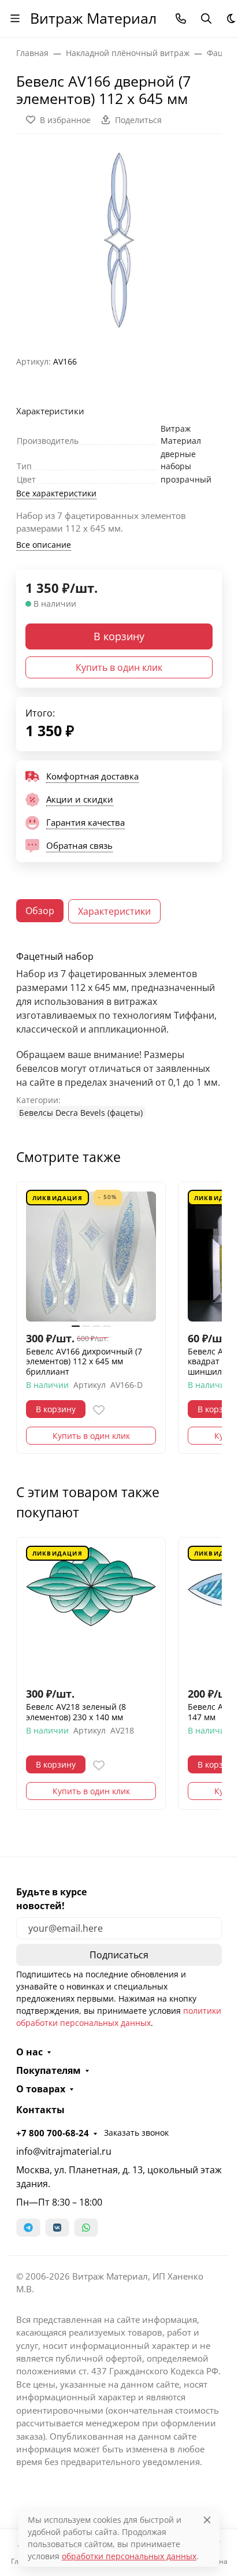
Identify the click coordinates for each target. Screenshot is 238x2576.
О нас (29, 2052)
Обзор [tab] (40, 911)
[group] (119, 240)
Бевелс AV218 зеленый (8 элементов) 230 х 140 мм (76, 1712)
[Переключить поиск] (206, 18)
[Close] (207, 2520)
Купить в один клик (119, 667)
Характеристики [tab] (114, 911)
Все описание (44, 545)
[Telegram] (28, 2228)
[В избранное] (99, 1410)
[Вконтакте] (57, 2228)
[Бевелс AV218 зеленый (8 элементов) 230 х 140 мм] (91, 1612)
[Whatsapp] (86, 2228)
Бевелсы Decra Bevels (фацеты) (81, 1113)
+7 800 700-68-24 (53, 2133)
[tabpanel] (119, 1035)
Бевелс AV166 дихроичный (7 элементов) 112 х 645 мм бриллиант (84, 1362)
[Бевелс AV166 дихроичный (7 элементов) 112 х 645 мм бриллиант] (91, 1257)
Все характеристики (56, 493)
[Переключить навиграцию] (15, 18)
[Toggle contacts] (181, 18)
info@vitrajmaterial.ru (64, 2151)
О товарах (41, 2089)
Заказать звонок (136, 2133)
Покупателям (49, 2070)
